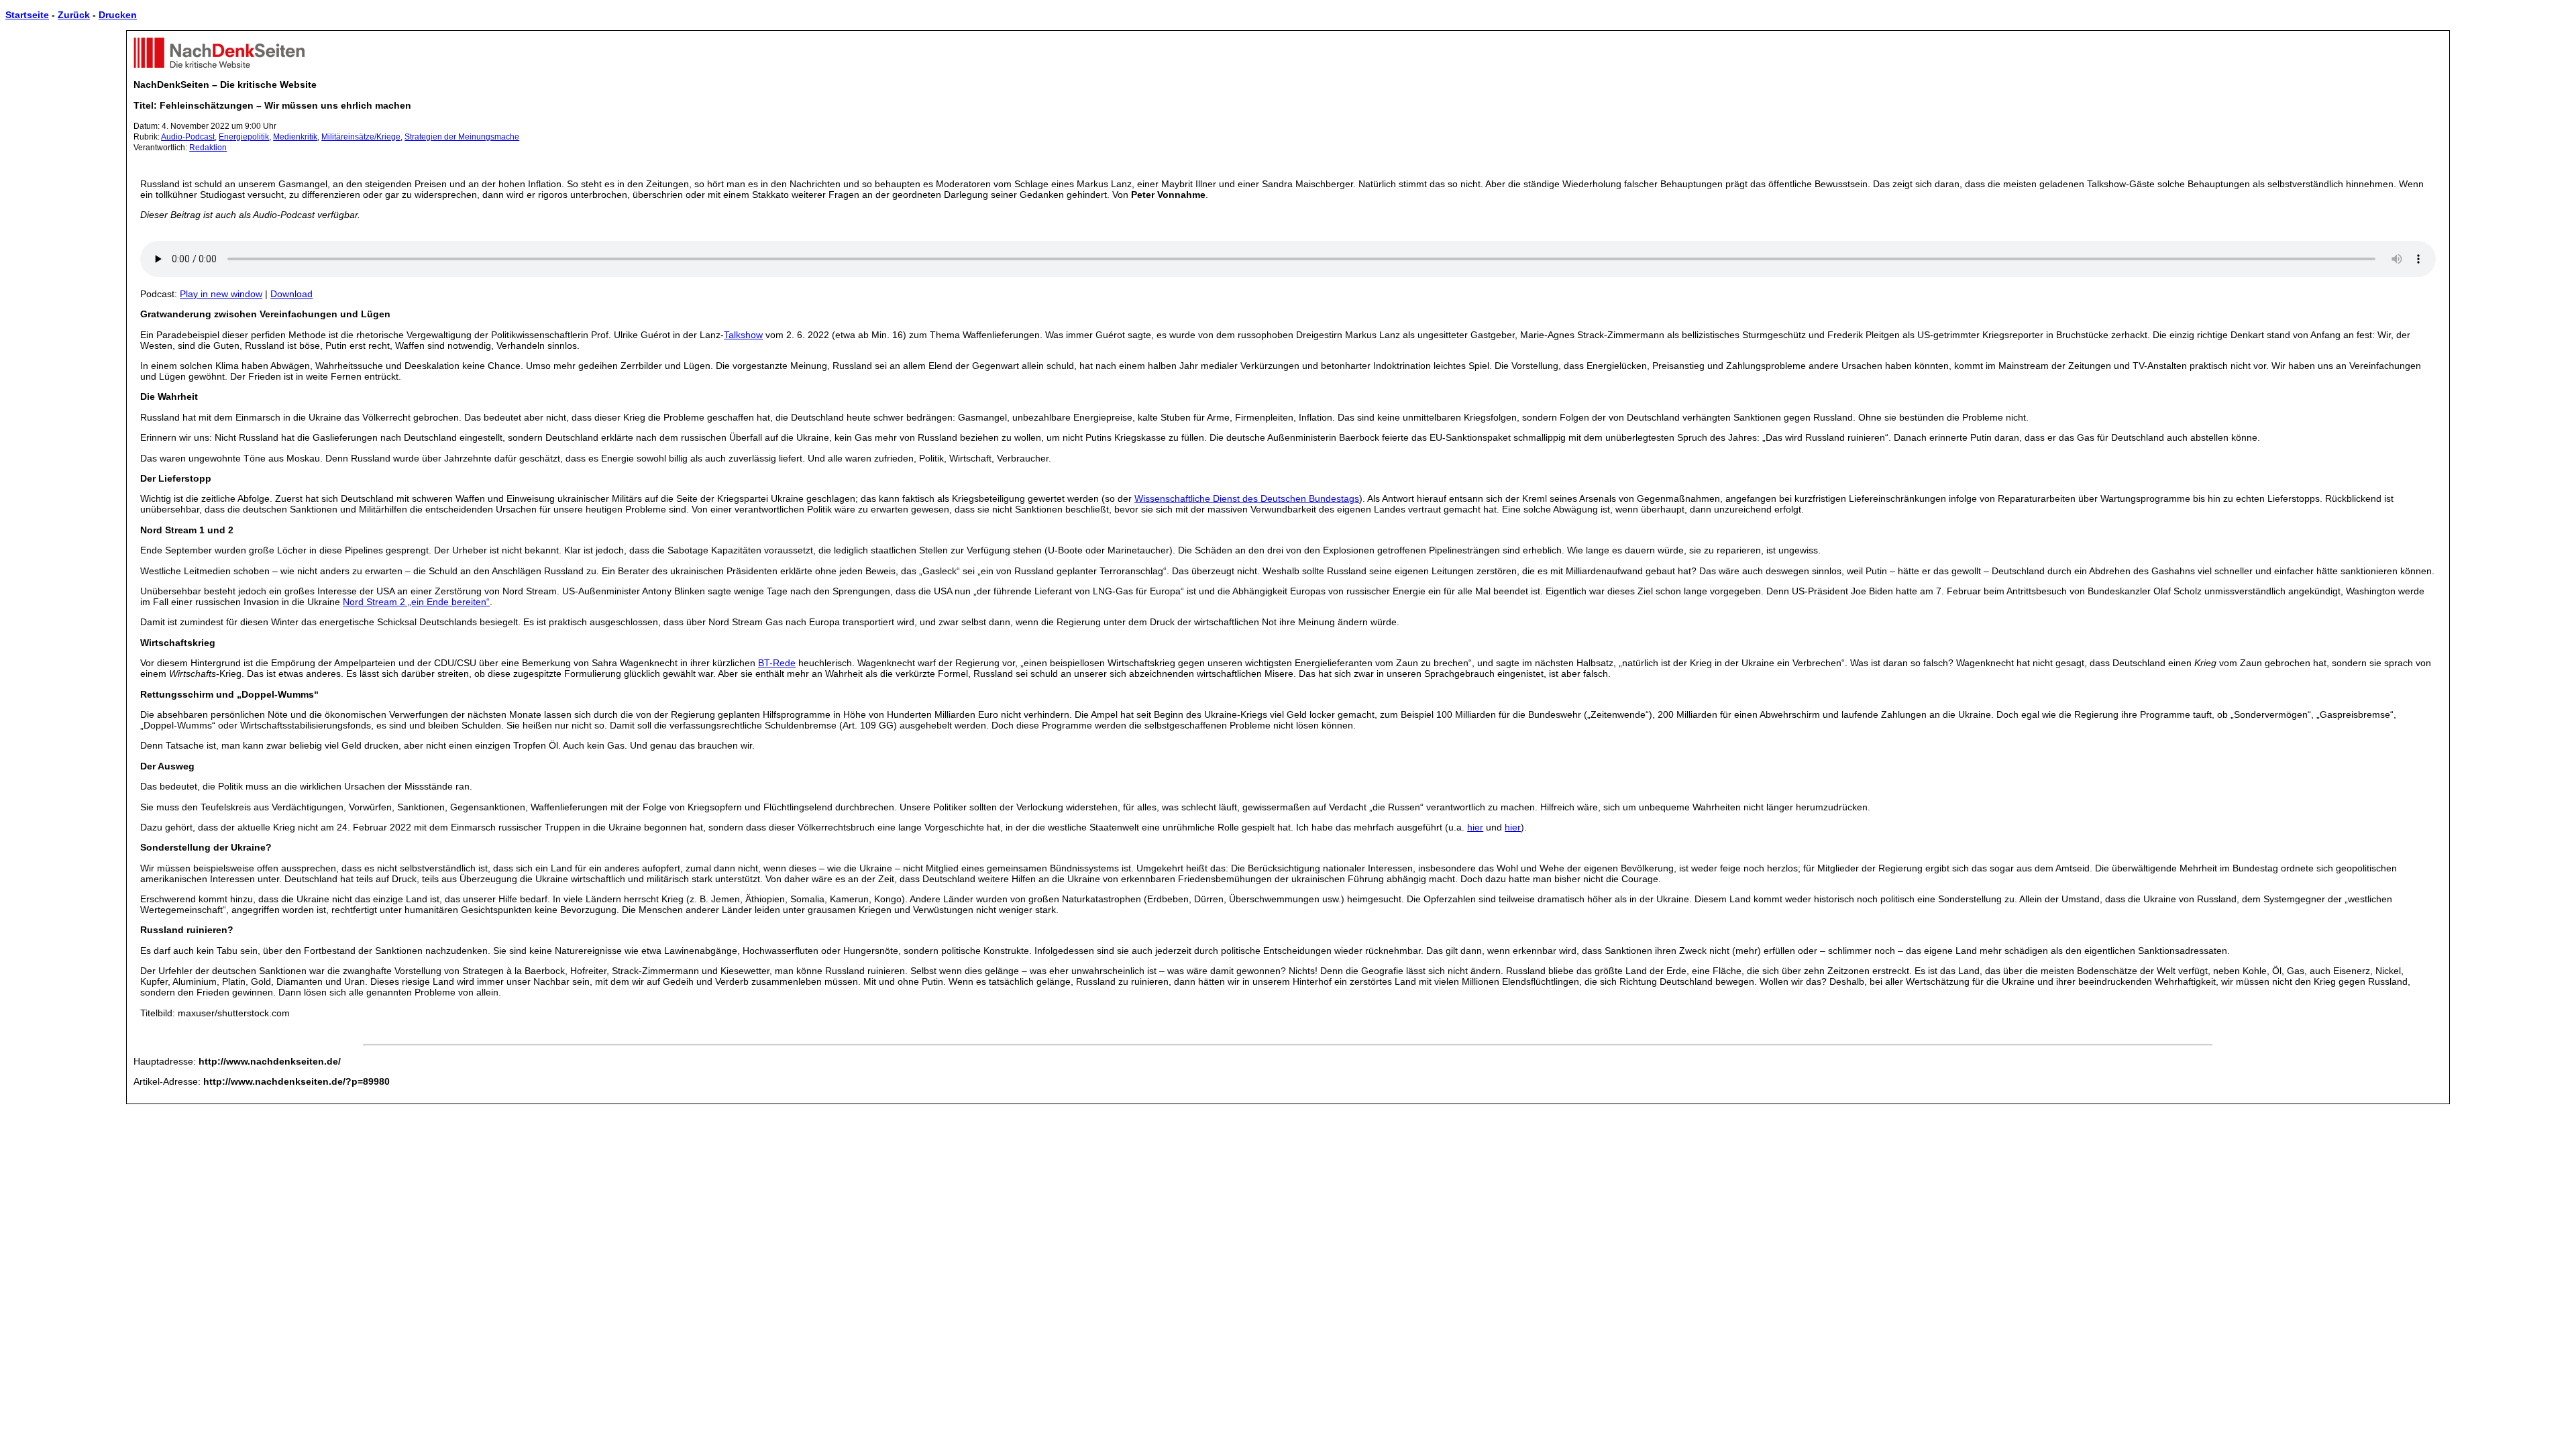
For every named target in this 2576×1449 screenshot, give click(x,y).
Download (291, 294)
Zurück (74, 15)
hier (1475, 827)
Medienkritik (295, 137)
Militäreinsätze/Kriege (361, 137)
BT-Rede (777, 663)
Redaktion (208, 148)
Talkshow (743, 335)
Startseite (27, 15)
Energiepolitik (244, 137)
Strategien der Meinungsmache (462, 137)
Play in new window (221, 294)
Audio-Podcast (188, 137)
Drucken (118, 15)
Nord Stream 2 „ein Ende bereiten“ (416, 602)
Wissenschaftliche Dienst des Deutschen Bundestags (1247, 498)
